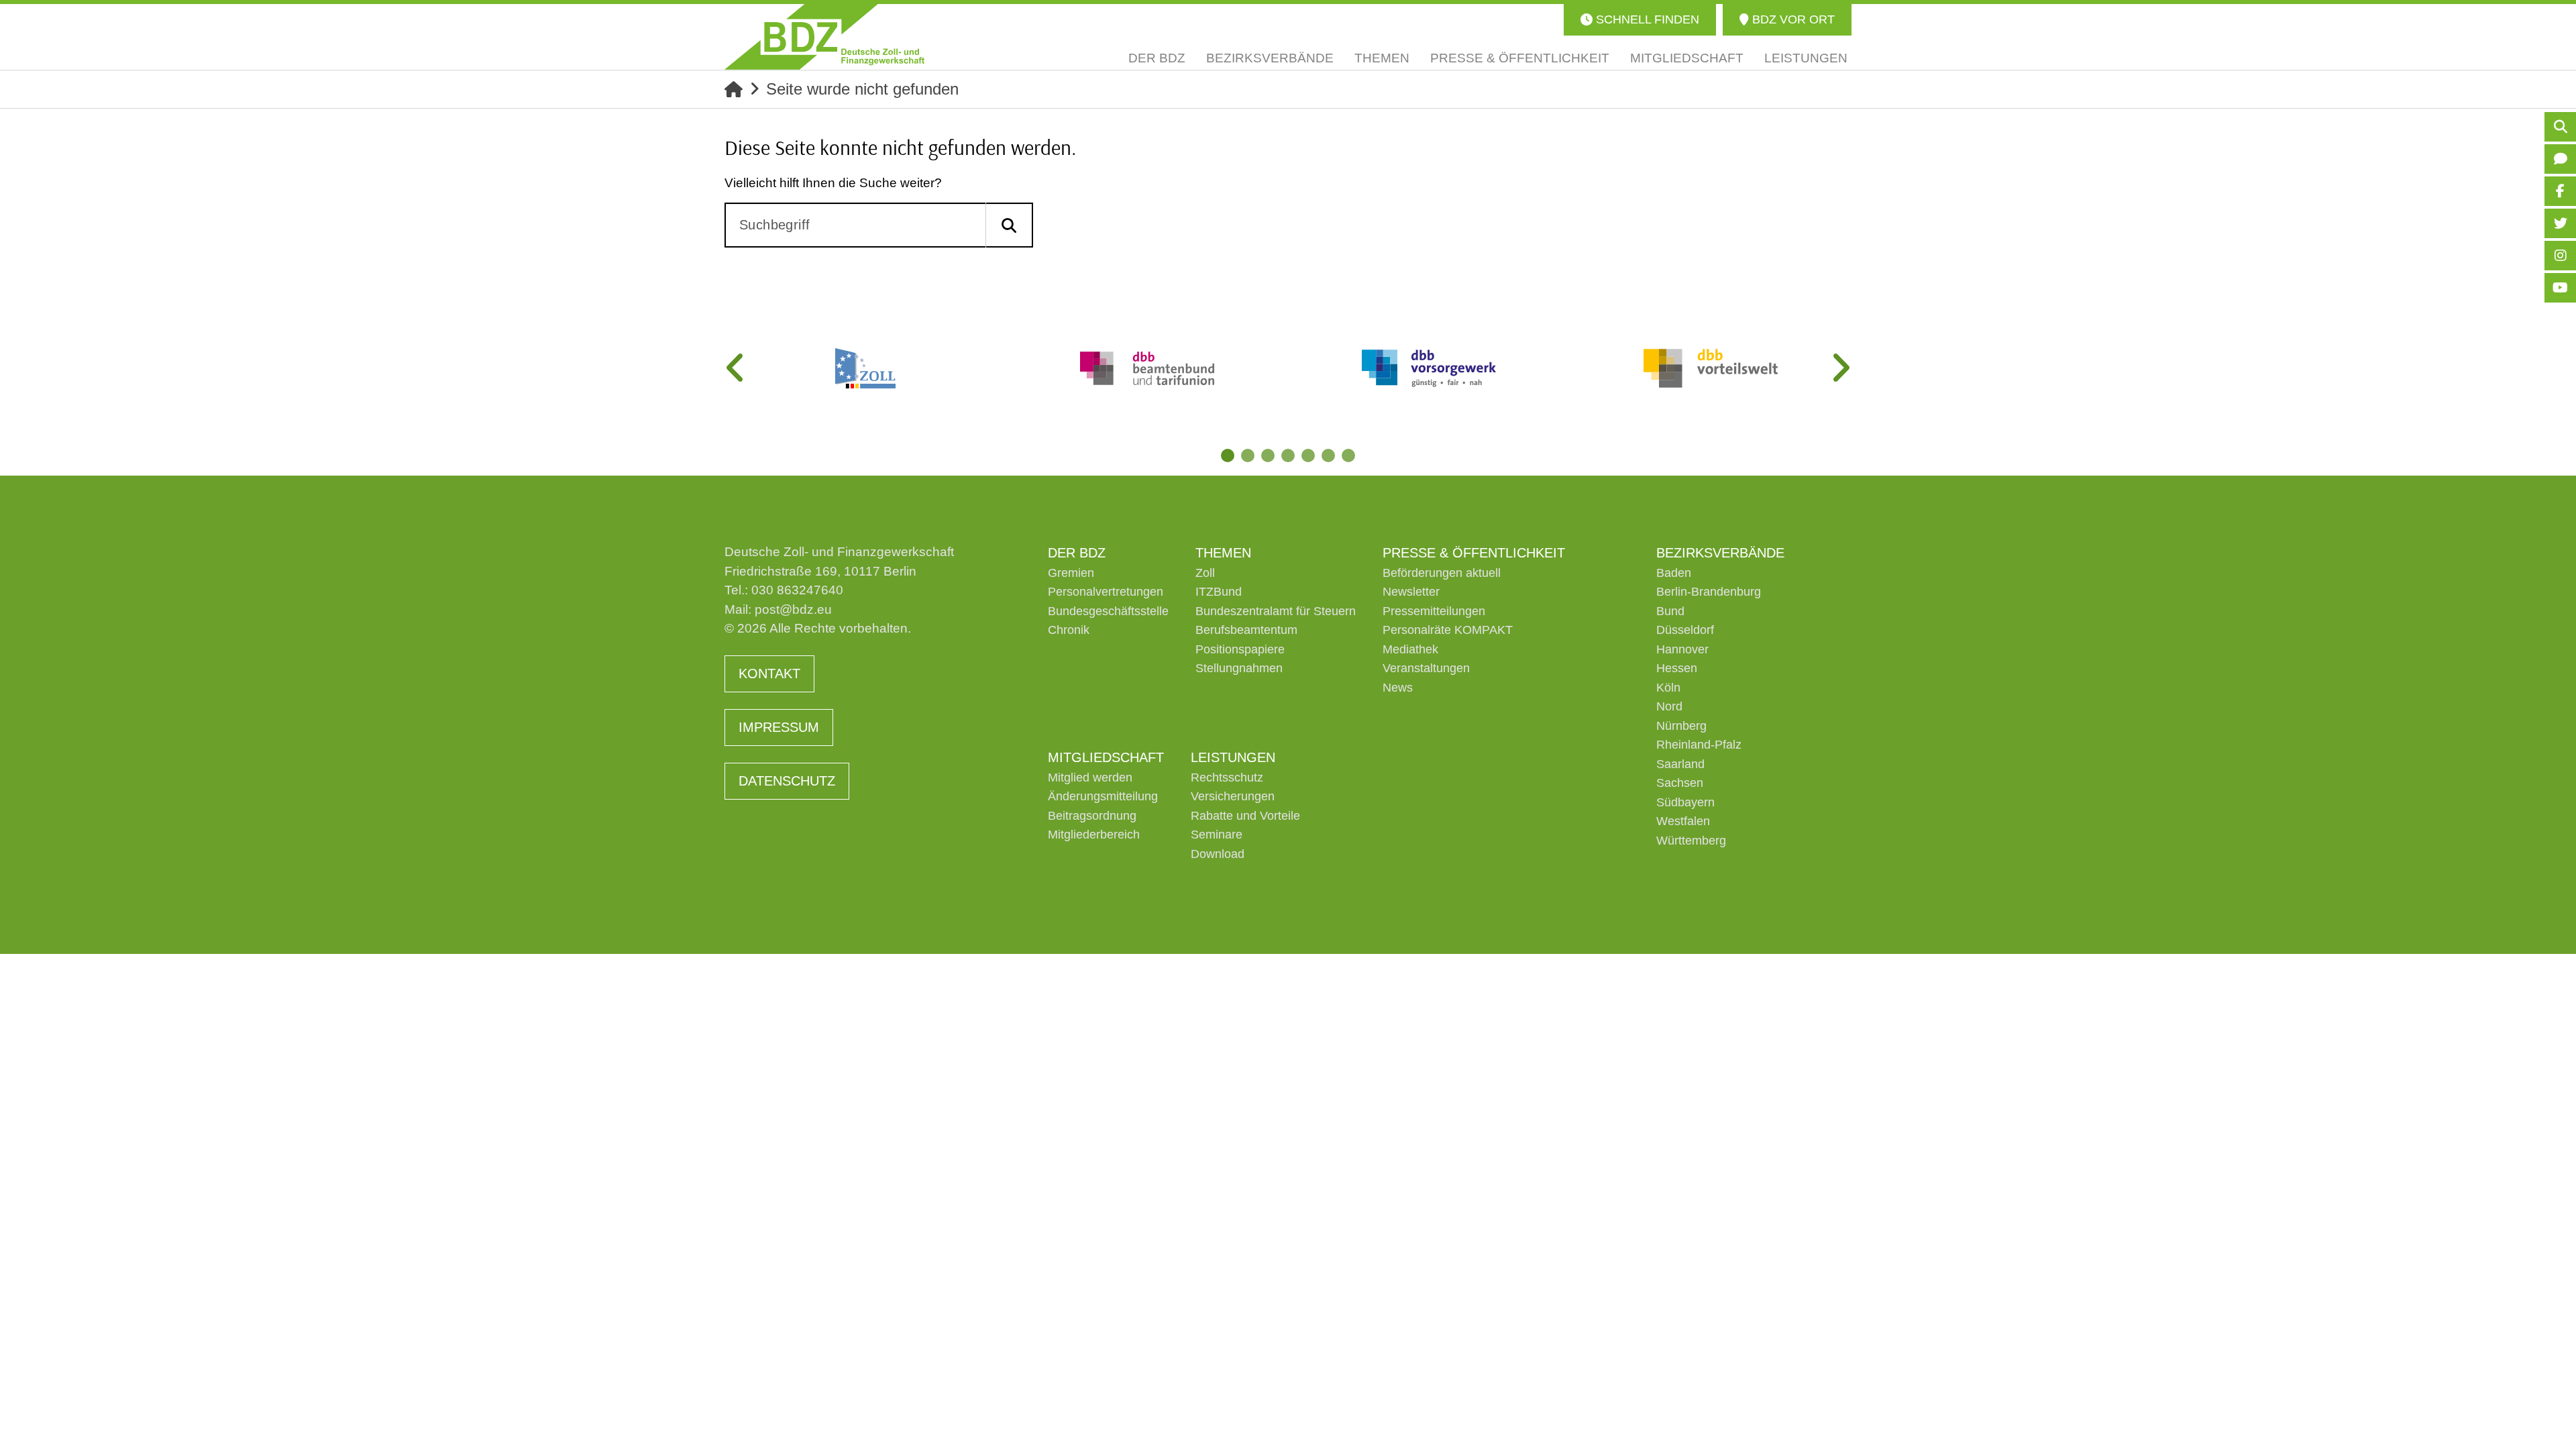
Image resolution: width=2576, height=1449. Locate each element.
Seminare (1217, 835)
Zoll (1205, 573)
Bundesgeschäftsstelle (1108, 611)
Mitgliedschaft (1106, 757)
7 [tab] (1348, 455)
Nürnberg (1681, 726)
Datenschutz (787, 781)
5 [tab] (1308, 455)
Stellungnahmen (1239, 668)
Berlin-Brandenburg (1709, 592)
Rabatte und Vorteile (1245, 816)
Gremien (1071, 573)
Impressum (779, 727)
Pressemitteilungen (1434, 611)
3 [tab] (1268, 455)
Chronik (1069, 630)
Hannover (1682, 649)
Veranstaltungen (1426, 668)
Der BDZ (1077, 553)
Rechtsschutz (1227, 777)
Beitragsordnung (1092, 816)
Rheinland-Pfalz (1699, 745)
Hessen (1677, 668)
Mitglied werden (1090, 777)
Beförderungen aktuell (1442, 573)
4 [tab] (1288, 455)
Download (1218, 854)
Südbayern (1685, 802)
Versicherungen (1233, 796)
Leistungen (1233, 757)
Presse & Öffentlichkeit (1474, 553)
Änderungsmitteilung (1103, 796)
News (1398, 688)
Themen (1223, 553)
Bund (1670, 611)
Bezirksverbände (1720, 553)
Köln (1668, 688)
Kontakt (769, 674)
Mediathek (1410, 649)
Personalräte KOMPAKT (1448, 630)
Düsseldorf (1685, 630)
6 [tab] (1328, 455)
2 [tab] (1248, 455)
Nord (1669, 706)
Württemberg (1691, 841)
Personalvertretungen (1106, 592)
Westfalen (1683, 821)
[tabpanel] (865, 368)
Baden (1674, 573)
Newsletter (1411, 592)
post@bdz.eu (793, 609)
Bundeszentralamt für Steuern (1276, 611)
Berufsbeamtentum (1246, 630)
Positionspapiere (1240, 649)
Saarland (1680, 764)
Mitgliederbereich (1094, 835)
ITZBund (1219, 592)
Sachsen (1680, 783)
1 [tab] (1228, 455)
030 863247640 (797, 590)
